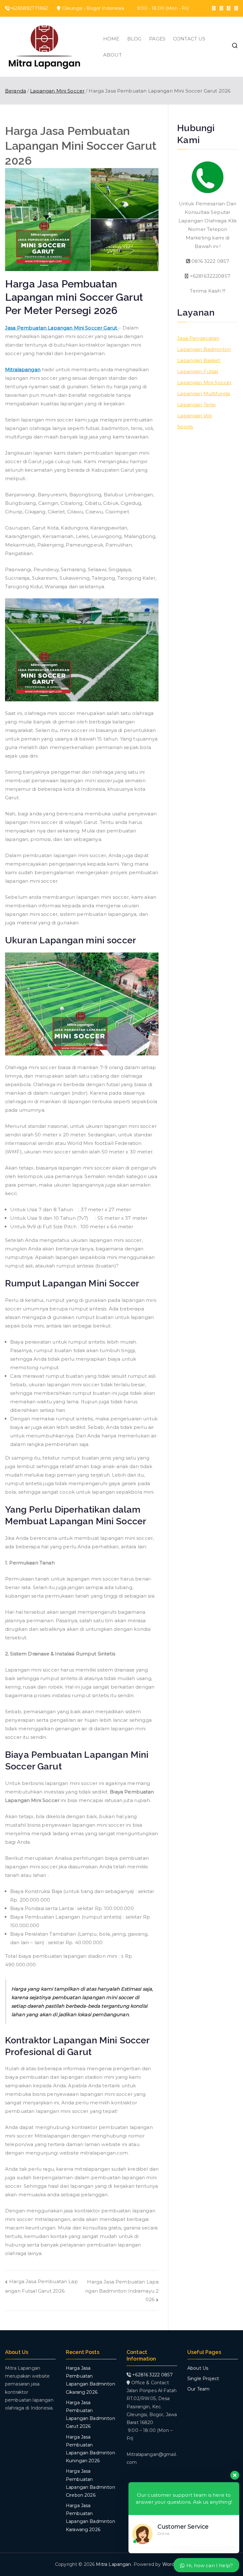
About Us (198, 2368)
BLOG (134, 39)
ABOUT (112, 55)
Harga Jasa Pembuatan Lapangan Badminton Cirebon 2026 (90, 2483)
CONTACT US (189, 39)
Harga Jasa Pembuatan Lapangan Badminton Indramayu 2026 (122, 2291)
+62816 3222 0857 (152, 2375)
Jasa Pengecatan (198, 338)
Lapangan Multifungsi (204, 393)
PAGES (157, 39)
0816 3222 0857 (210, 261)
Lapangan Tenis (196, 405)
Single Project (203, 2379)
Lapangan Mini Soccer (204, 382)
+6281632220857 (209, 276)
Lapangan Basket (199, 360)
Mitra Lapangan (113, 2564)
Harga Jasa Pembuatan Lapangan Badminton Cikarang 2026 (90, 2380)
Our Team (198, 2389)
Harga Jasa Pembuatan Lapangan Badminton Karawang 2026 (90, 2518)
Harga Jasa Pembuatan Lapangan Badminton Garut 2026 (90, 2415)
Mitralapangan (23, 369)
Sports (185, 427)
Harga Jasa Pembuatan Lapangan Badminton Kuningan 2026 (90, 2449)
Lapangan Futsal (198, 371)
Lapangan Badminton (204, 349)
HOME (111, 39)
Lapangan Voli (194, 416)
